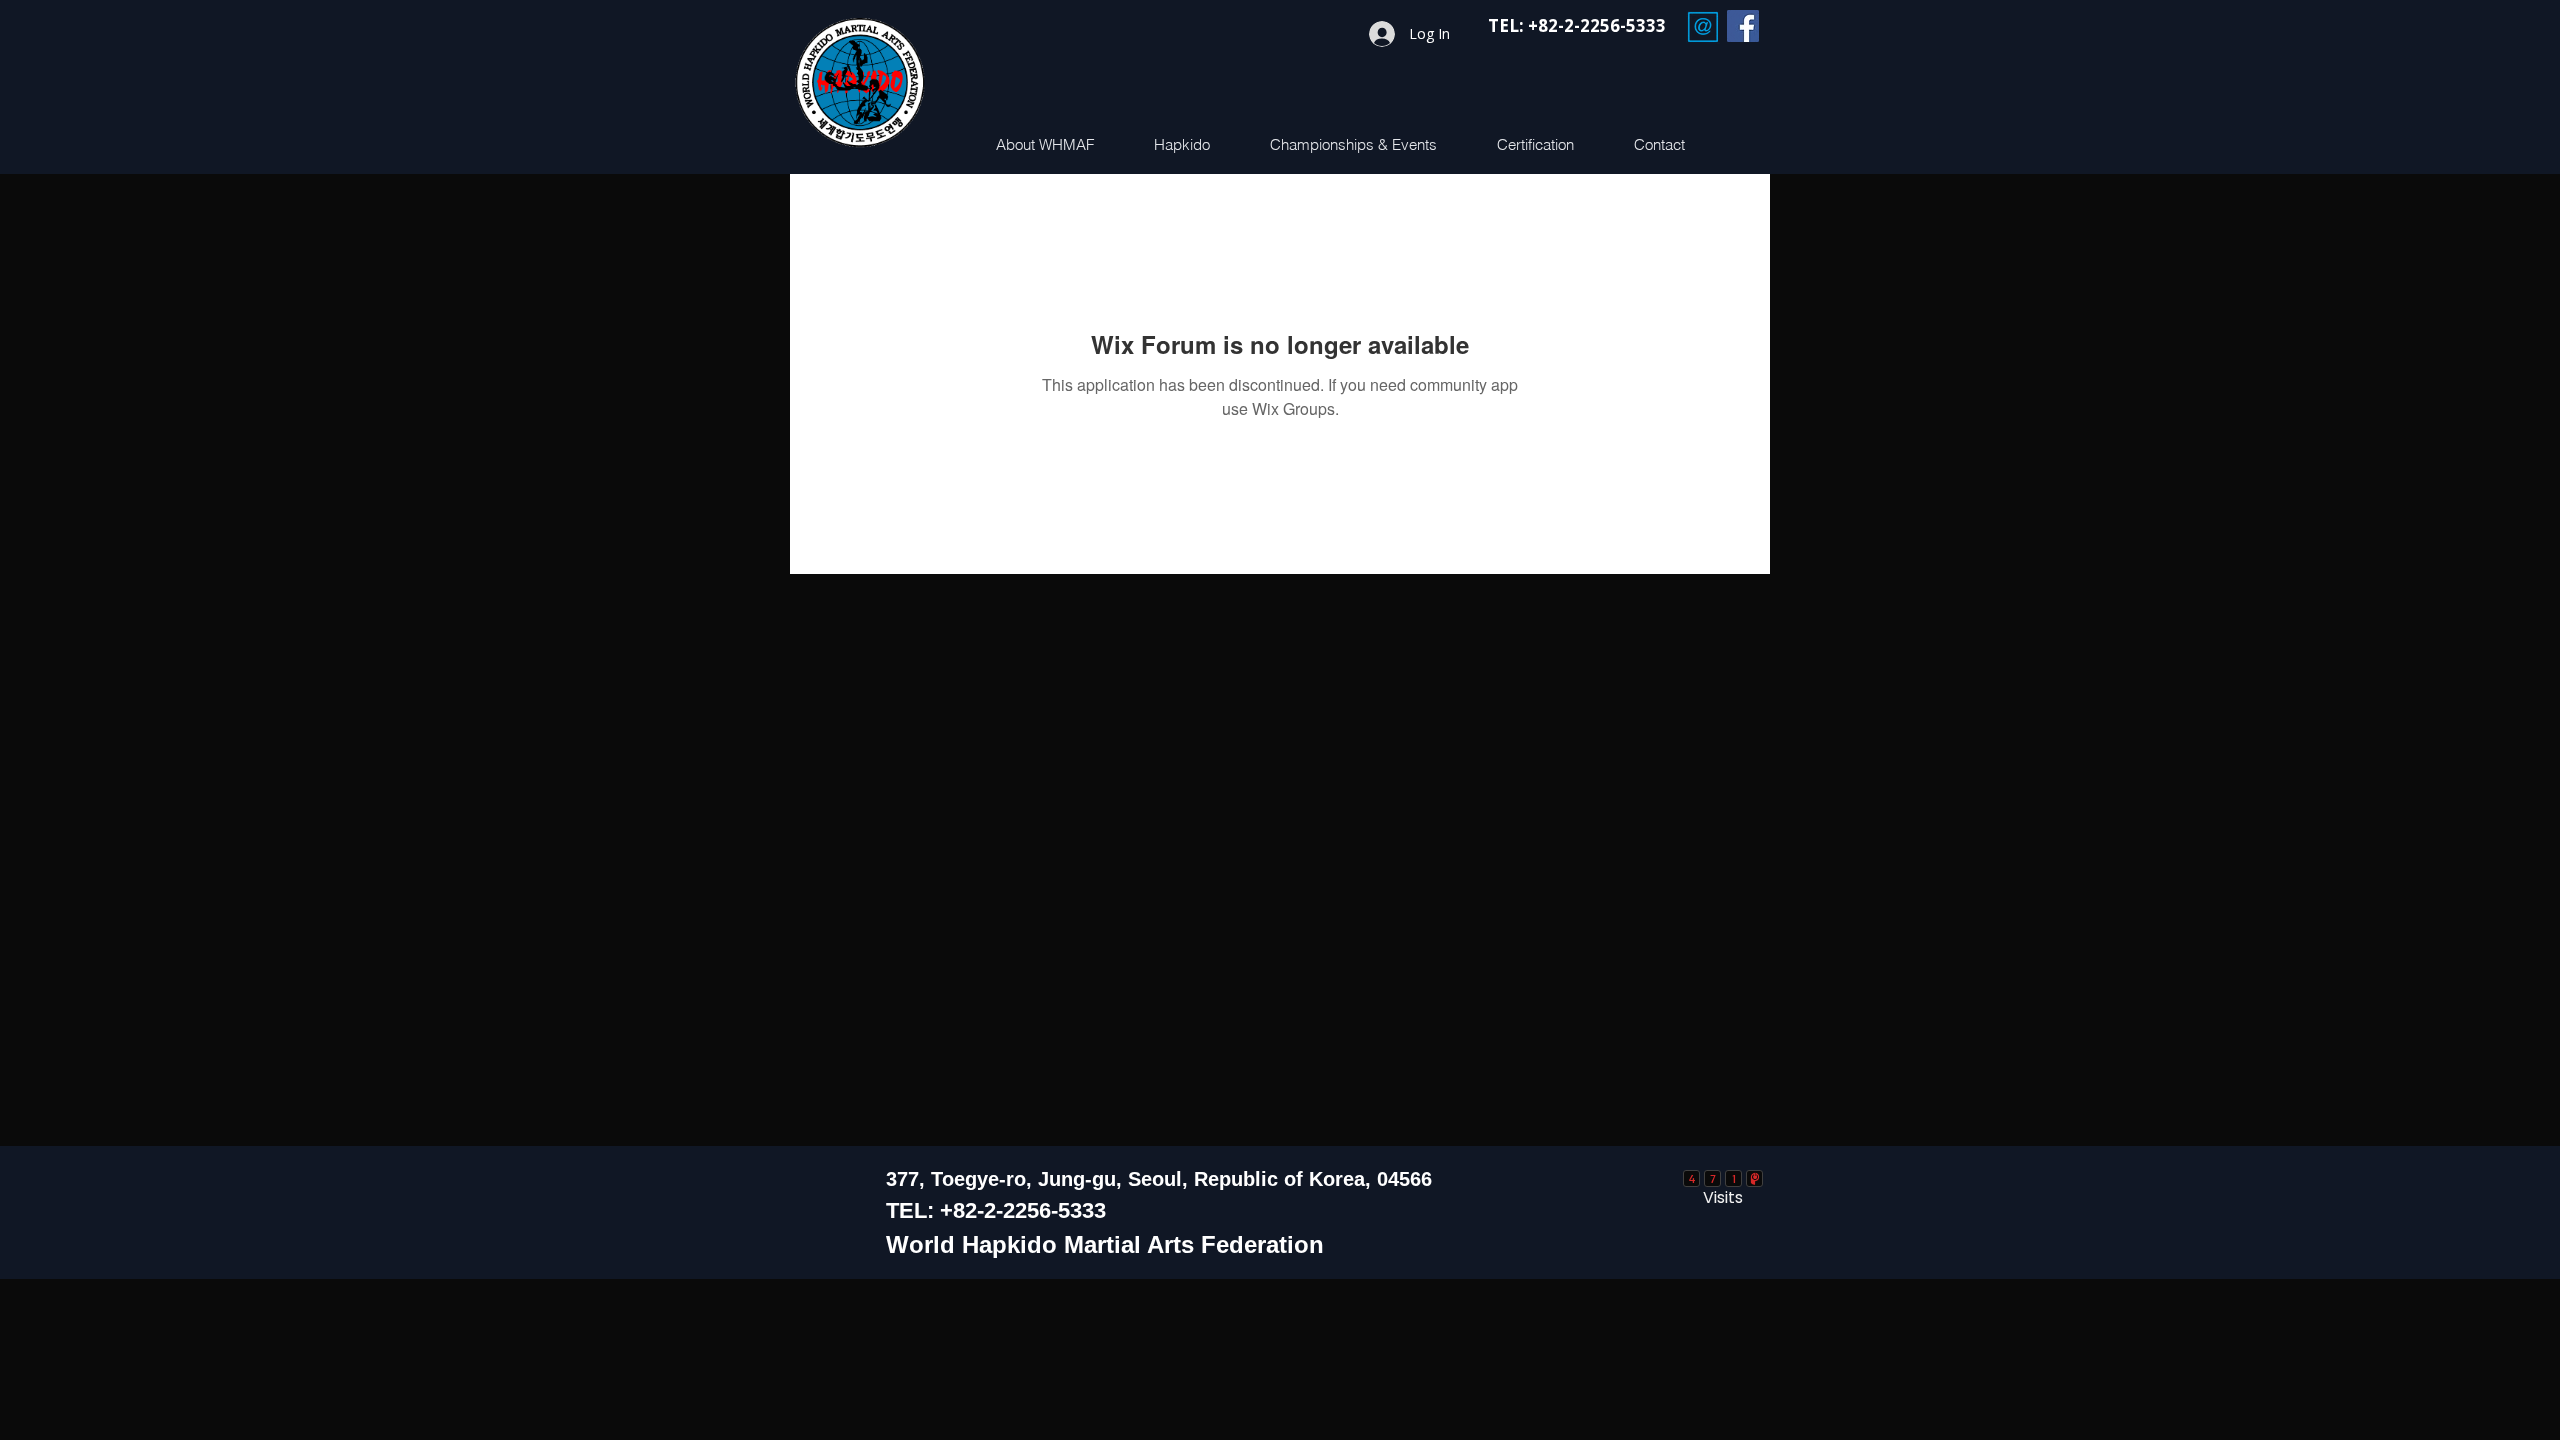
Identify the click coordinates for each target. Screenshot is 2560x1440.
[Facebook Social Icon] (1743, 26)
